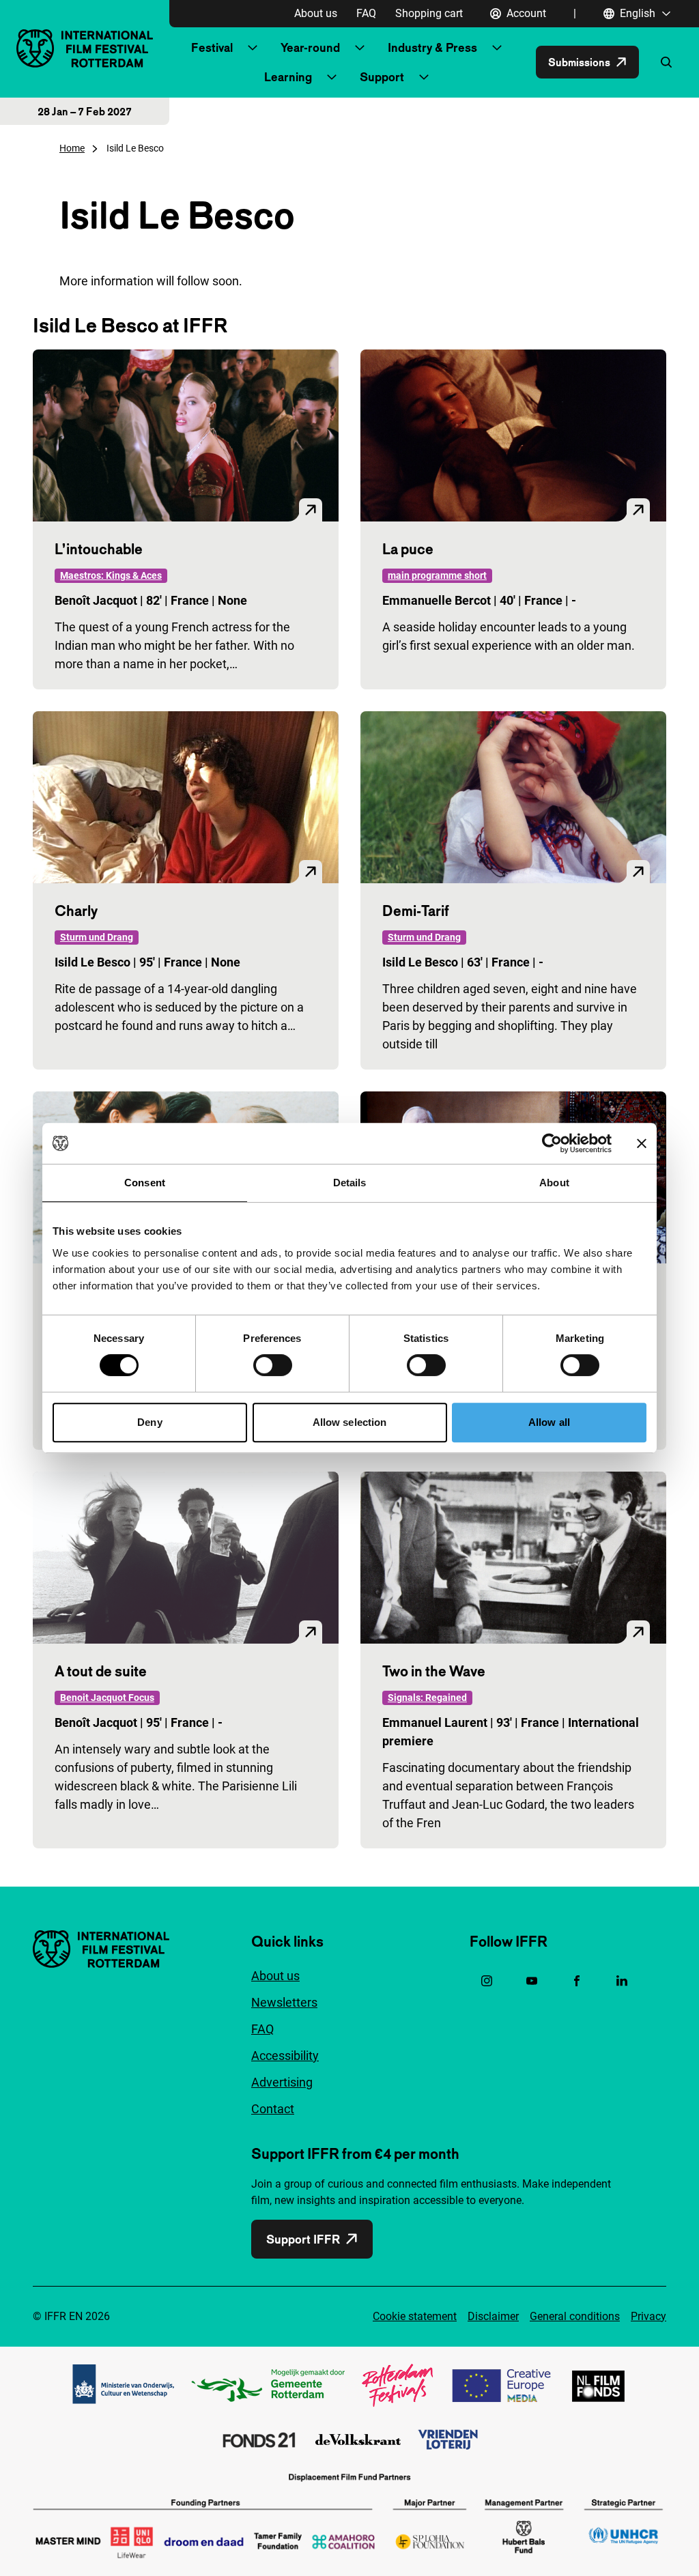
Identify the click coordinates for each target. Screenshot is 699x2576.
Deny (149, 1422)
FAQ (366, 13)
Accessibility (285, 2056)
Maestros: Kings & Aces (111, 575)
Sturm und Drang (97, 937)
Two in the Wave (434, 1671)
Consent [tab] (145, 1183)
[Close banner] (642, 1143)
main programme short (437, 575)
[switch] (273, 1365)
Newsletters (284, 2002)
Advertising (282, 2082)
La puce (408, 549)
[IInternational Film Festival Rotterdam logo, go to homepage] (85, 48)
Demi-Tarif (416, 911)
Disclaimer (493, 2316)
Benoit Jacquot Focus (107, 1698)
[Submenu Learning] (332, 77)
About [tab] (554, 1183)
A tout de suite (101, 1671)
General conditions (575, 2316)
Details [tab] (350, 1183)
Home (72, 148)
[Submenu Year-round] (360, 48)
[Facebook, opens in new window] (577, 1981)
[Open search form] (666, 62)
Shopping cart (429, 13)
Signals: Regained (427, 1698)
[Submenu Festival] (253, 48)
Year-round (310, 47)
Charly (76, 911)
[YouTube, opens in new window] (532, 1981)
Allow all (549, 1422)
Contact (273, 2109)
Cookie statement (415, 2316)
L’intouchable (99, 549)
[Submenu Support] (424, 77)
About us (316, 13)
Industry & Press (432, 47)
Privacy (648, 2316)
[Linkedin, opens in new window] (622, 1981)
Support (382, 77)
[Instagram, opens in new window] (487, 1981)
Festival (212, 47)
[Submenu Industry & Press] (497, 48)
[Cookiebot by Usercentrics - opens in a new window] (552, 1143)
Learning (288, 77)
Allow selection (350, 1422)
